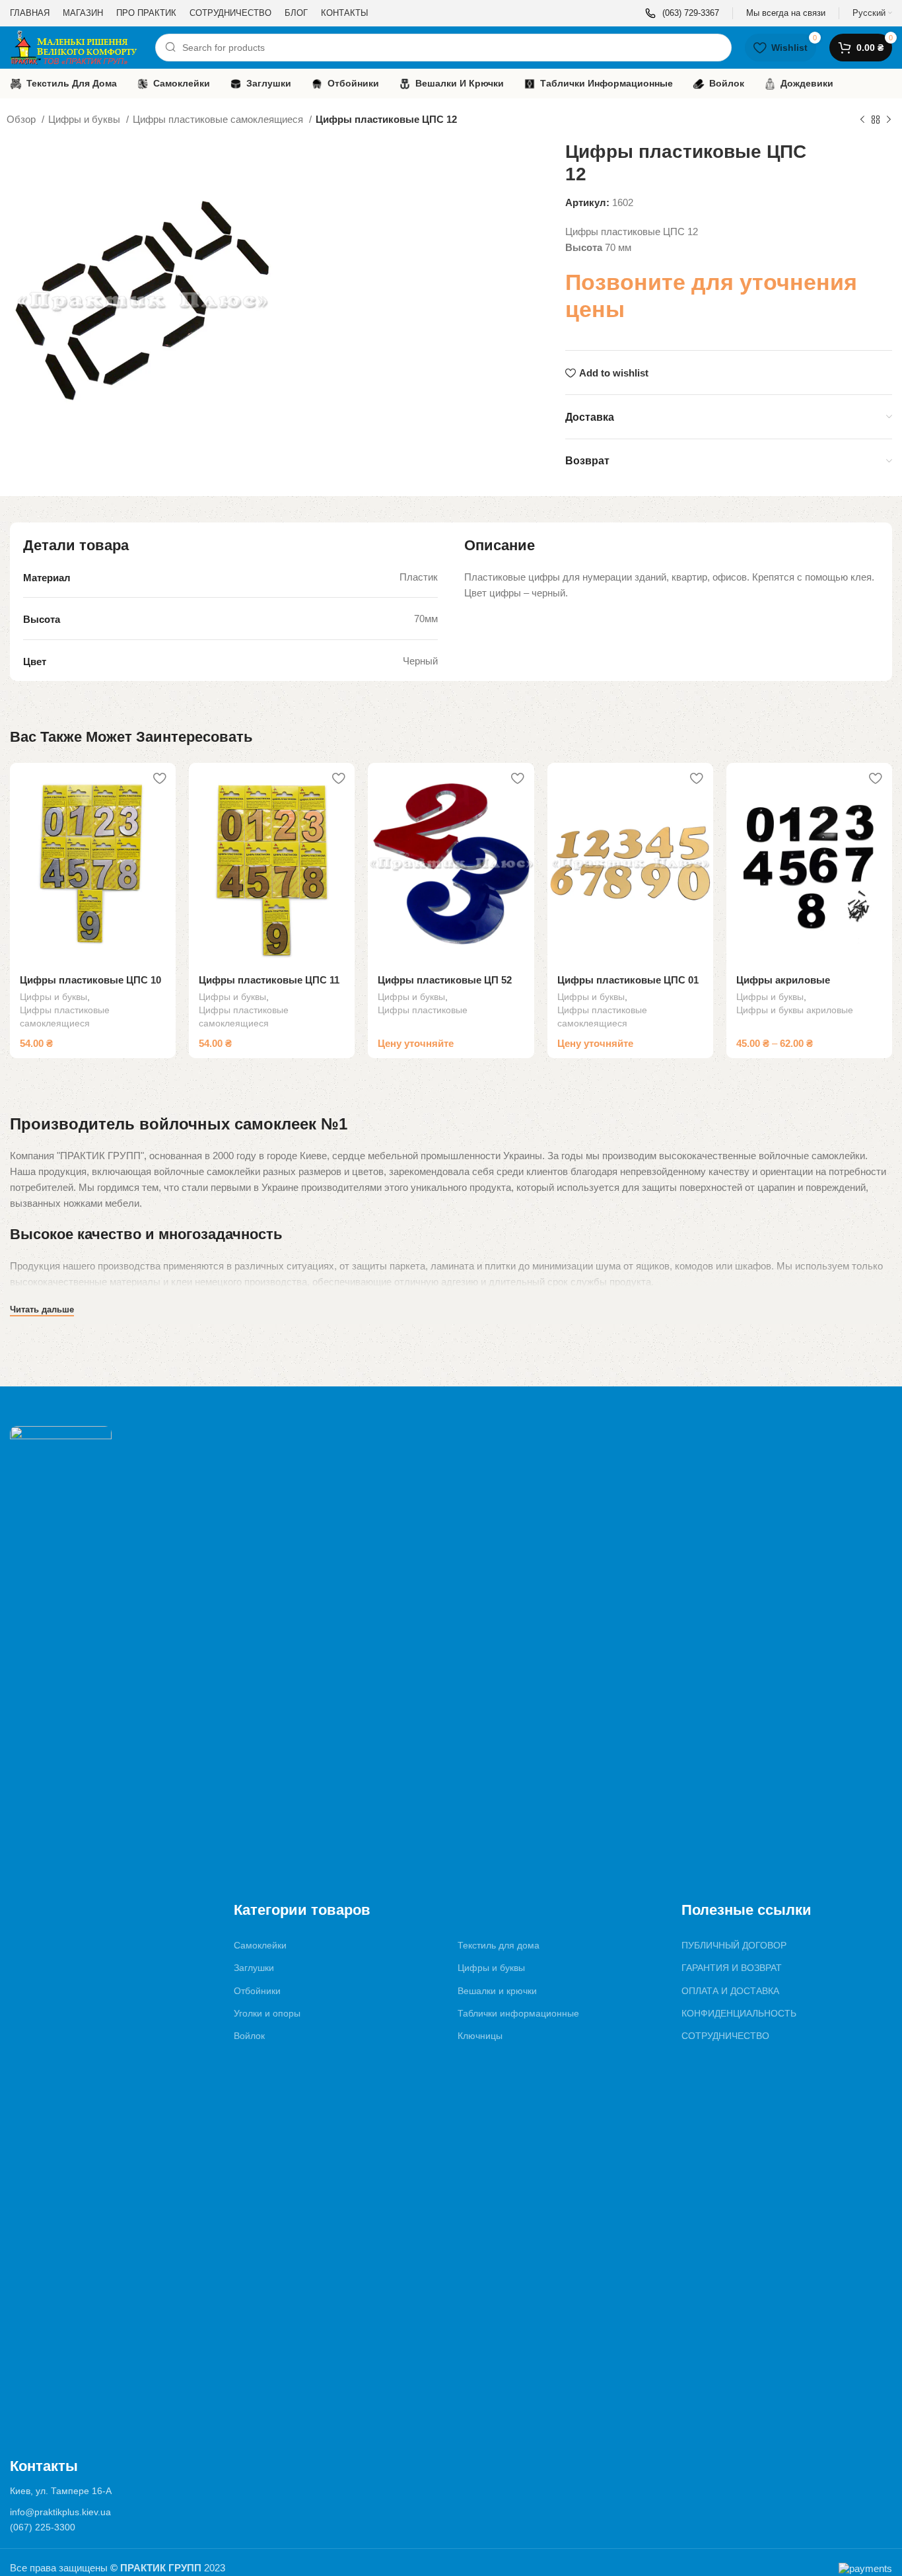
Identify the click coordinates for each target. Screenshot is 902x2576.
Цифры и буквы (86, 119)
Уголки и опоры (267, 2013)
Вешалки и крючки (497, 1991)
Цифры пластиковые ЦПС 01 (628, 980)
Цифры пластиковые (423, 1010)
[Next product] (889, 120)
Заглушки (254, 1968)
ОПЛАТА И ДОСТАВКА (730, 1991)
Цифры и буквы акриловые (795, 1010)
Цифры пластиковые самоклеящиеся (219, 119)
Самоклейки (260, 1945)
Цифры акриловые (783, 980)
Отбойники (257, 1991)
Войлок (249, 2036)
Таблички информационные (518, 2013)
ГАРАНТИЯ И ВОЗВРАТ (732, 1968)
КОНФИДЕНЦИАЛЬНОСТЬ (739, 2013)
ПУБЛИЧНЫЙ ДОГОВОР (734, 1945)
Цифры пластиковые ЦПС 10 (90, 980)
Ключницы (480, 2036)
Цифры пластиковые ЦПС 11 (269, 980)
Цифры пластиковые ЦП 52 (445, 980)
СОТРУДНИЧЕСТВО (725, 2036)
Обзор (22, 119)
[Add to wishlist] (159, 778)
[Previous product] (862, 120)
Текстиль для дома (499, 1945)
